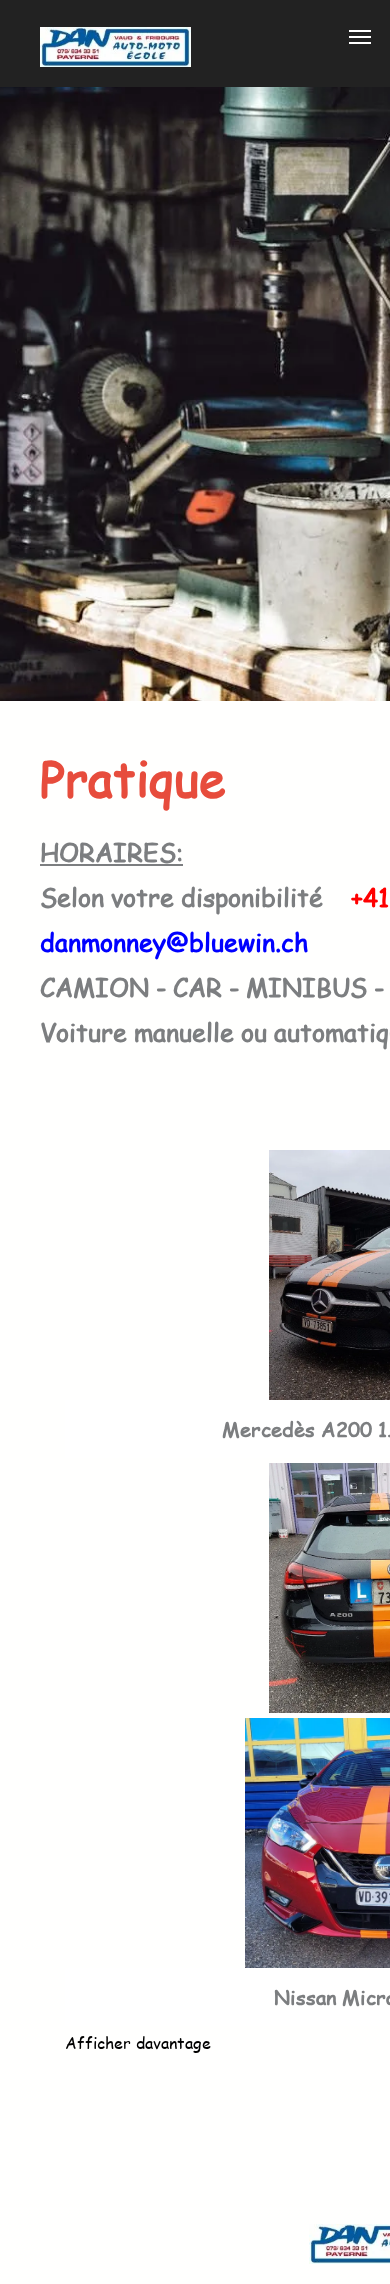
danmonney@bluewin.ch (174, 942)
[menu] (360, 37)
